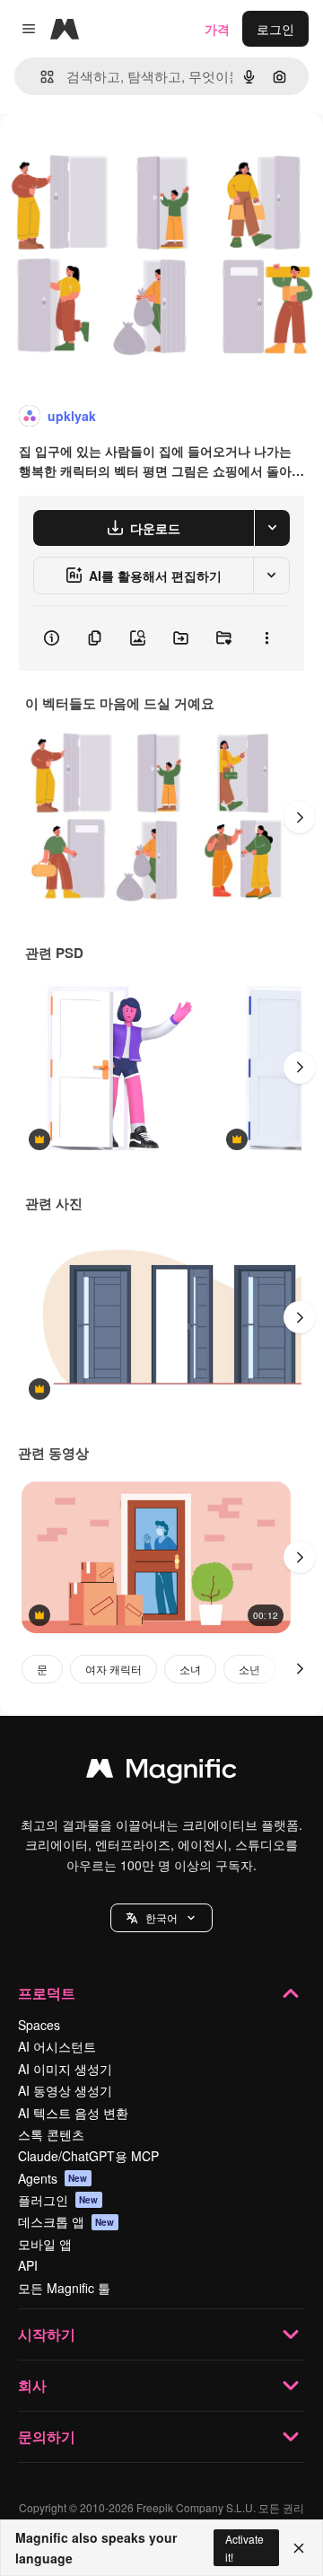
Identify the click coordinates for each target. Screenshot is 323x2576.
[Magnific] (161, 1772)
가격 (217, 29)
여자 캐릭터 (113, 1669)
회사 (32, 2385)
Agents (53, 2178)
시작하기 (47, 2334)
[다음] (300, 817)
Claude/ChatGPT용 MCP (88, 2156)
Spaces (39, 2025)
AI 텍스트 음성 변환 (73, 2113)
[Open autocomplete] (40, 77)
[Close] (299, 2548)
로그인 (275, 29)
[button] (161, 1918)
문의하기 (47, 2436)
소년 (249, 1669)
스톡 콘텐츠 (51, 2134)
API (28, 2265)
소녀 (190, 1669)
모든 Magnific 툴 (64, 2288)
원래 (103, 154)
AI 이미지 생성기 (65, 2069)
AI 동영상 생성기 (65, 2090)
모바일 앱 (45, 2244)
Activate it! (244, 2547)
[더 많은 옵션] (266, 638)
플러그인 (58, 2200)
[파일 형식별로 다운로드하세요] (272, 528)
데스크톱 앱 (66, 2221)
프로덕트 (47, 1993)
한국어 (161, 1917)
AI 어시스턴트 (57, 2046)
